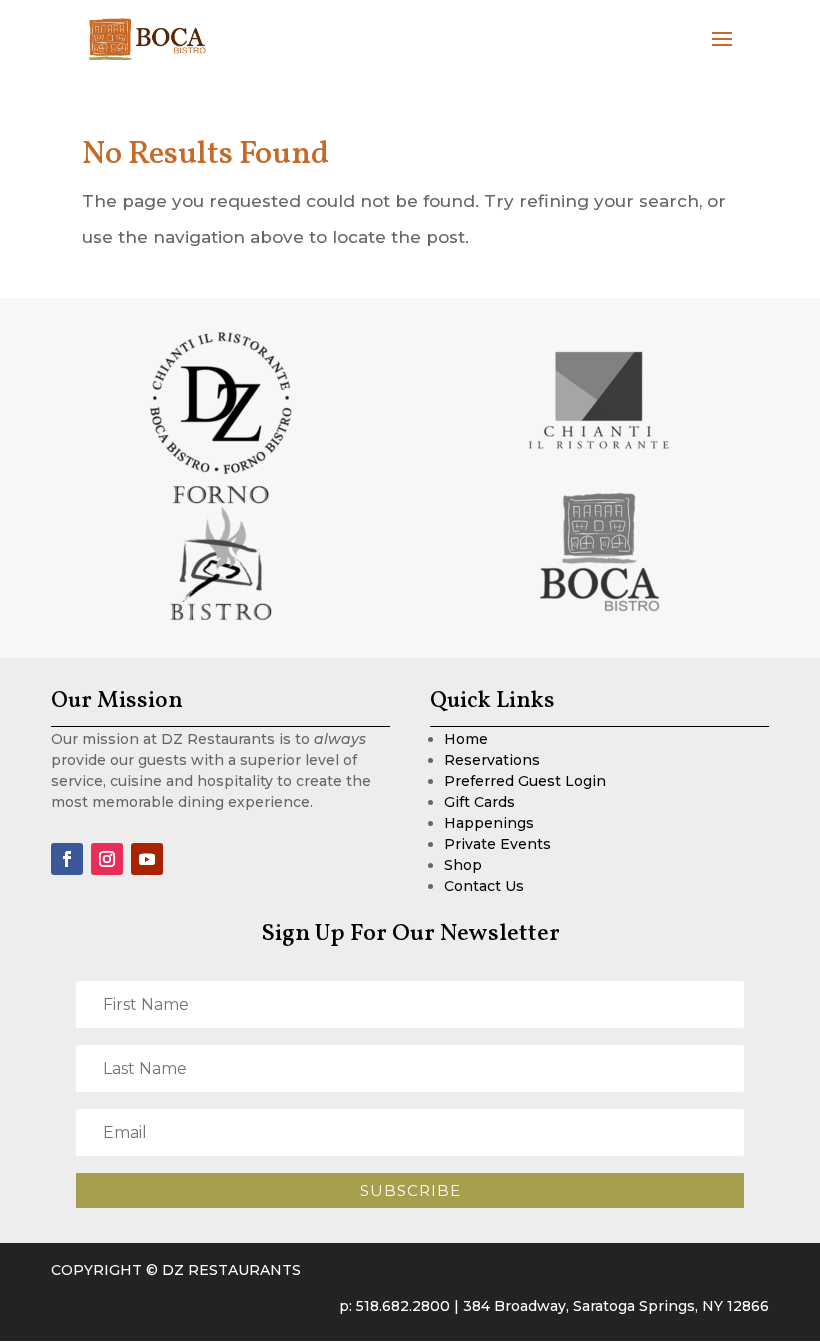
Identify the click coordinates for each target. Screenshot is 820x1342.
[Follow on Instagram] (107, 859)
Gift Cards (479, 802)
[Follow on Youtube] (147, 859)
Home (466, 739)
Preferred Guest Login (525, 781)
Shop (463, 865)
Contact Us (484, 886)
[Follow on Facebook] (67, 859)
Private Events (497, 844)
